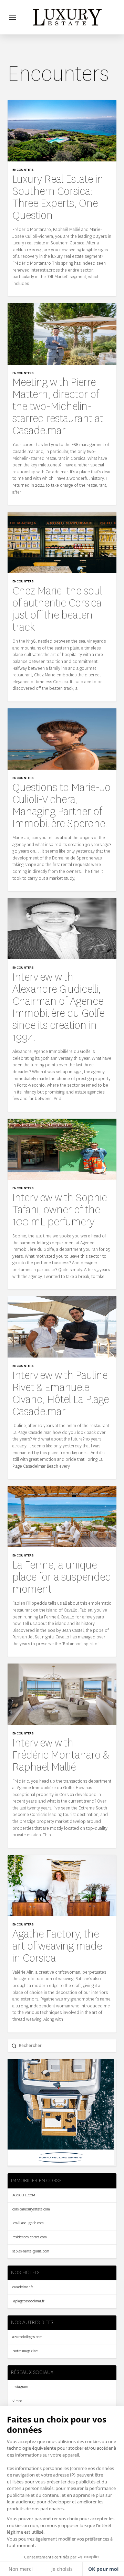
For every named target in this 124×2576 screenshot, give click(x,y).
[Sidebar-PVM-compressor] (61, 2163)
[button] (13, 17)
